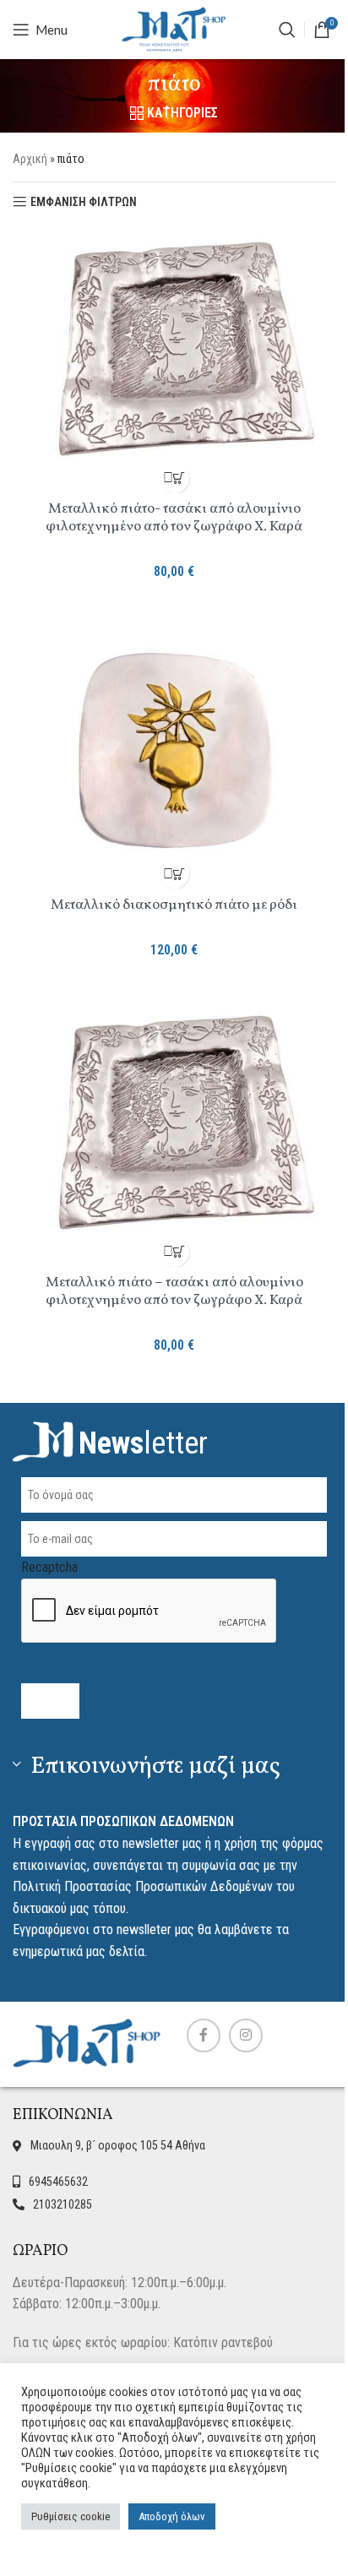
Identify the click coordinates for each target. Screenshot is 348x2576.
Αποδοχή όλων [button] (172, 2516)
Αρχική (30, 159)
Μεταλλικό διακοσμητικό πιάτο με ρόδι (174, 905)
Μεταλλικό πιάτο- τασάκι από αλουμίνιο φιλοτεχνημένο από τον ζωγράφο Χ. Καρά (174, 518)
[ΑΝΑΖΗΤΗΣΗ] (287, 30)
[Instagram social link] (246, 2035)
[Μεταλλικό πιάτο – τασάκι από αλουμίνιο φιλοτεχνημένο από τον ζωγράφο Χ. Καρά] (174, 1122)
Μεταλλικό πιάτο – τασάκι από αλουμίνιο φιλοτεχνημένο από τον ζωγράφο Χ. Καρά (174, 1291)
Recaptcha (49, 1567)
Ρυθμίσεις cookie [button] (71, 2516)
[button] (174, 478)
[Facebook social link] (204, 2035)
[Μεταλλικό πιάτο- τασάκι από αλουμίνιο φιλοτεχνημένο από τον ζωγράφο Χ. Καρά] (174, 349)
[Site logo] (174, 28)
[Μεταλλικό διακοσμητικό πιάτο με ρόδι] (174, 745)
